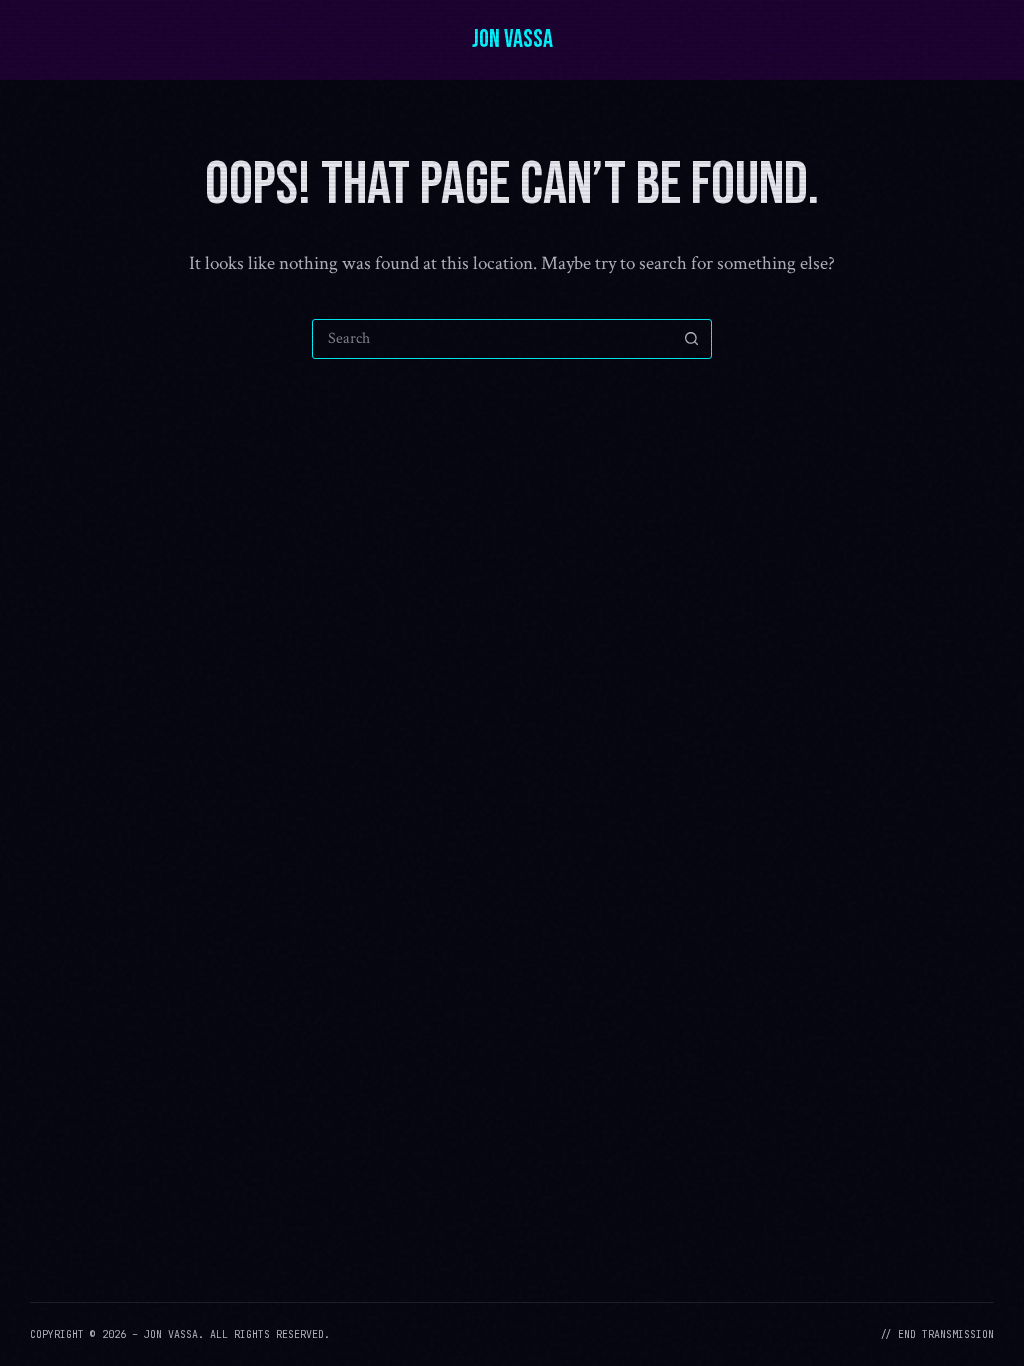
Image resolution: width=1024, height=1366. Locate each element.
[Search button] (691, 339)
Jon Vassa (512, 39)
